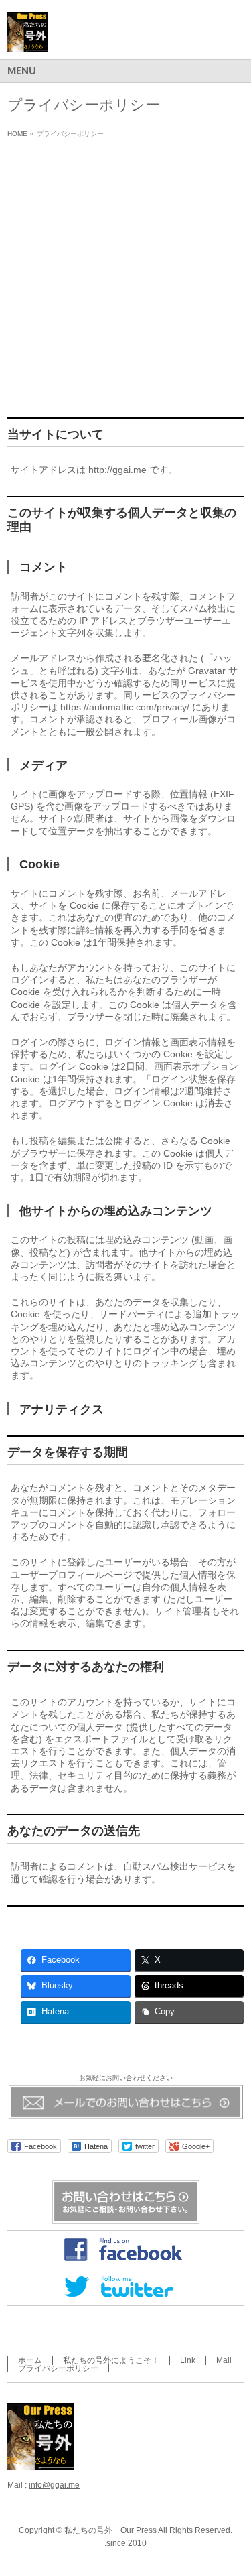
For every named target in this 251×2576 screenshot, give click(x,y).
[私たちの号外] (27, 37)
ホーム (30, 2360)
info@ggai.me (54, 2485)
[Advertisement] (125, 275)
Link (188, 2360)
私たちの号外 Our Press (110, 2530)
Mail (224, 2360)
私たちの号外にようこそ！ (111, 2360)
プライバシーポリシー (58, 2368)
